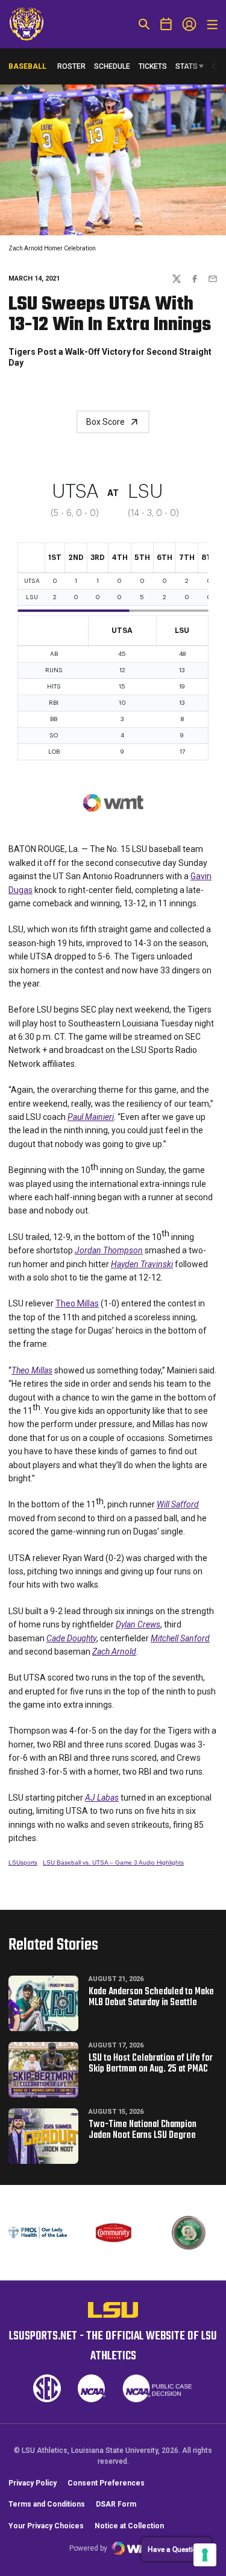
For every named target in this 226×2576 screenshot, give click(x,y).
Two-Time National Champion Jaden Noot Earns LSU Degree (143, 2130)
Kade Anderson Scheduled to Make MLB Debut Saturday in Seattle (151, 1997)
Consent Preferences (106, 2483)
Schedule (112, 66)
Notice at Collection (129, 2526)
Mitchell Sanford (180, 1638)
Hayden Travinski (142, 1264)
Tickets (153, 66)
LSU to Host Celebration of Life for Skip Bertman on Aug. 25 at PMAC (151, 2064)
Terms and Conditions (47, 2504)
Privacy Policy (33, 2483)
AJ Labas (102, 1798)
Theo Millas (77, 1303)
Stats (187, 66)
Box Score (105, 422)
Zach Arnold (114, 1652)
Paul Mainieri (91, 1117)
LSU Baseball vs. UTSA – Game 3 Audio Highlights (113, 1862)
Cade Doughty (71, 1638)
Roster (71, 66)
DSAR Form (116, 2504)
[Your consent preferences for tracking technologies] (205, 2555)
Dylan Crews (138, 1624)
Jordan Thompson (109, 1250)
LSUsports (23, 1862)
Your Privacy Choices (46, 2526)
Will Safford (178, 1504)
